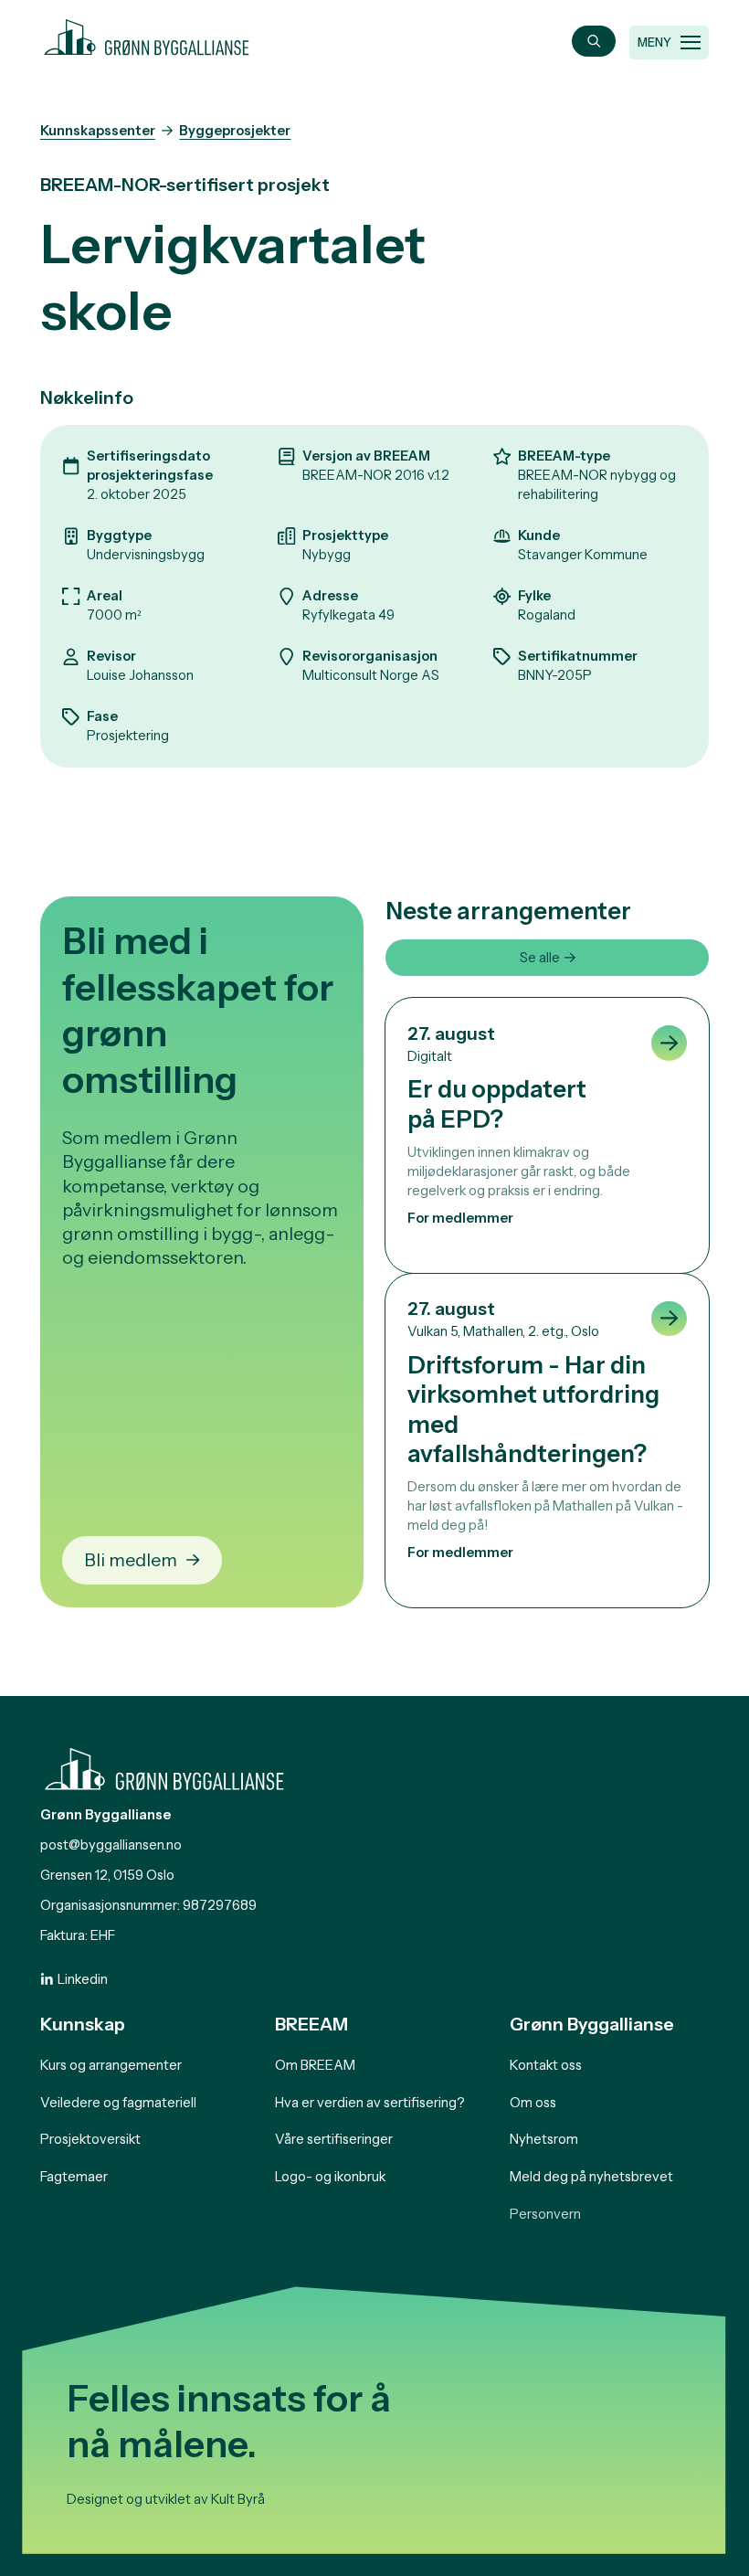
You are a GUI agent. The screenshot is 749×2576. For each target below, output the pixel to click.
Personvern (545, 2214)
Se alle (540, 958)
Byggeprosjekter (235, 131)
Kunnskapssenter (98, 131)
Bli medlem (131, 1560)
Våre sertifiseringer (334, 2139)
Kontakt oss (546, 2065)
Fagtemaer (74, 2177)
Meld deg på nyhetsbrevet (591, 2177)
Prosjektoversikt (90, 2139)
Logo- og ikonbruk (330, 2177)
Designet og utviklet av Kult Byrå (166, 2499)
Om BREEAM (315, 2065)
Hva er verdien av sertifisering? (370, 2103)
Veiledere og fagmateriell (118, 2103)
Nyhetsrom (544, 2139)
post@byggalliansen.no (111, 1845)
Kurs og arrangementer (111, 2065)
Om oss (533, 2103)
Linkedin (83, 1979)
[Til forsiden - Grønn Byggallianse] (147, 34)
